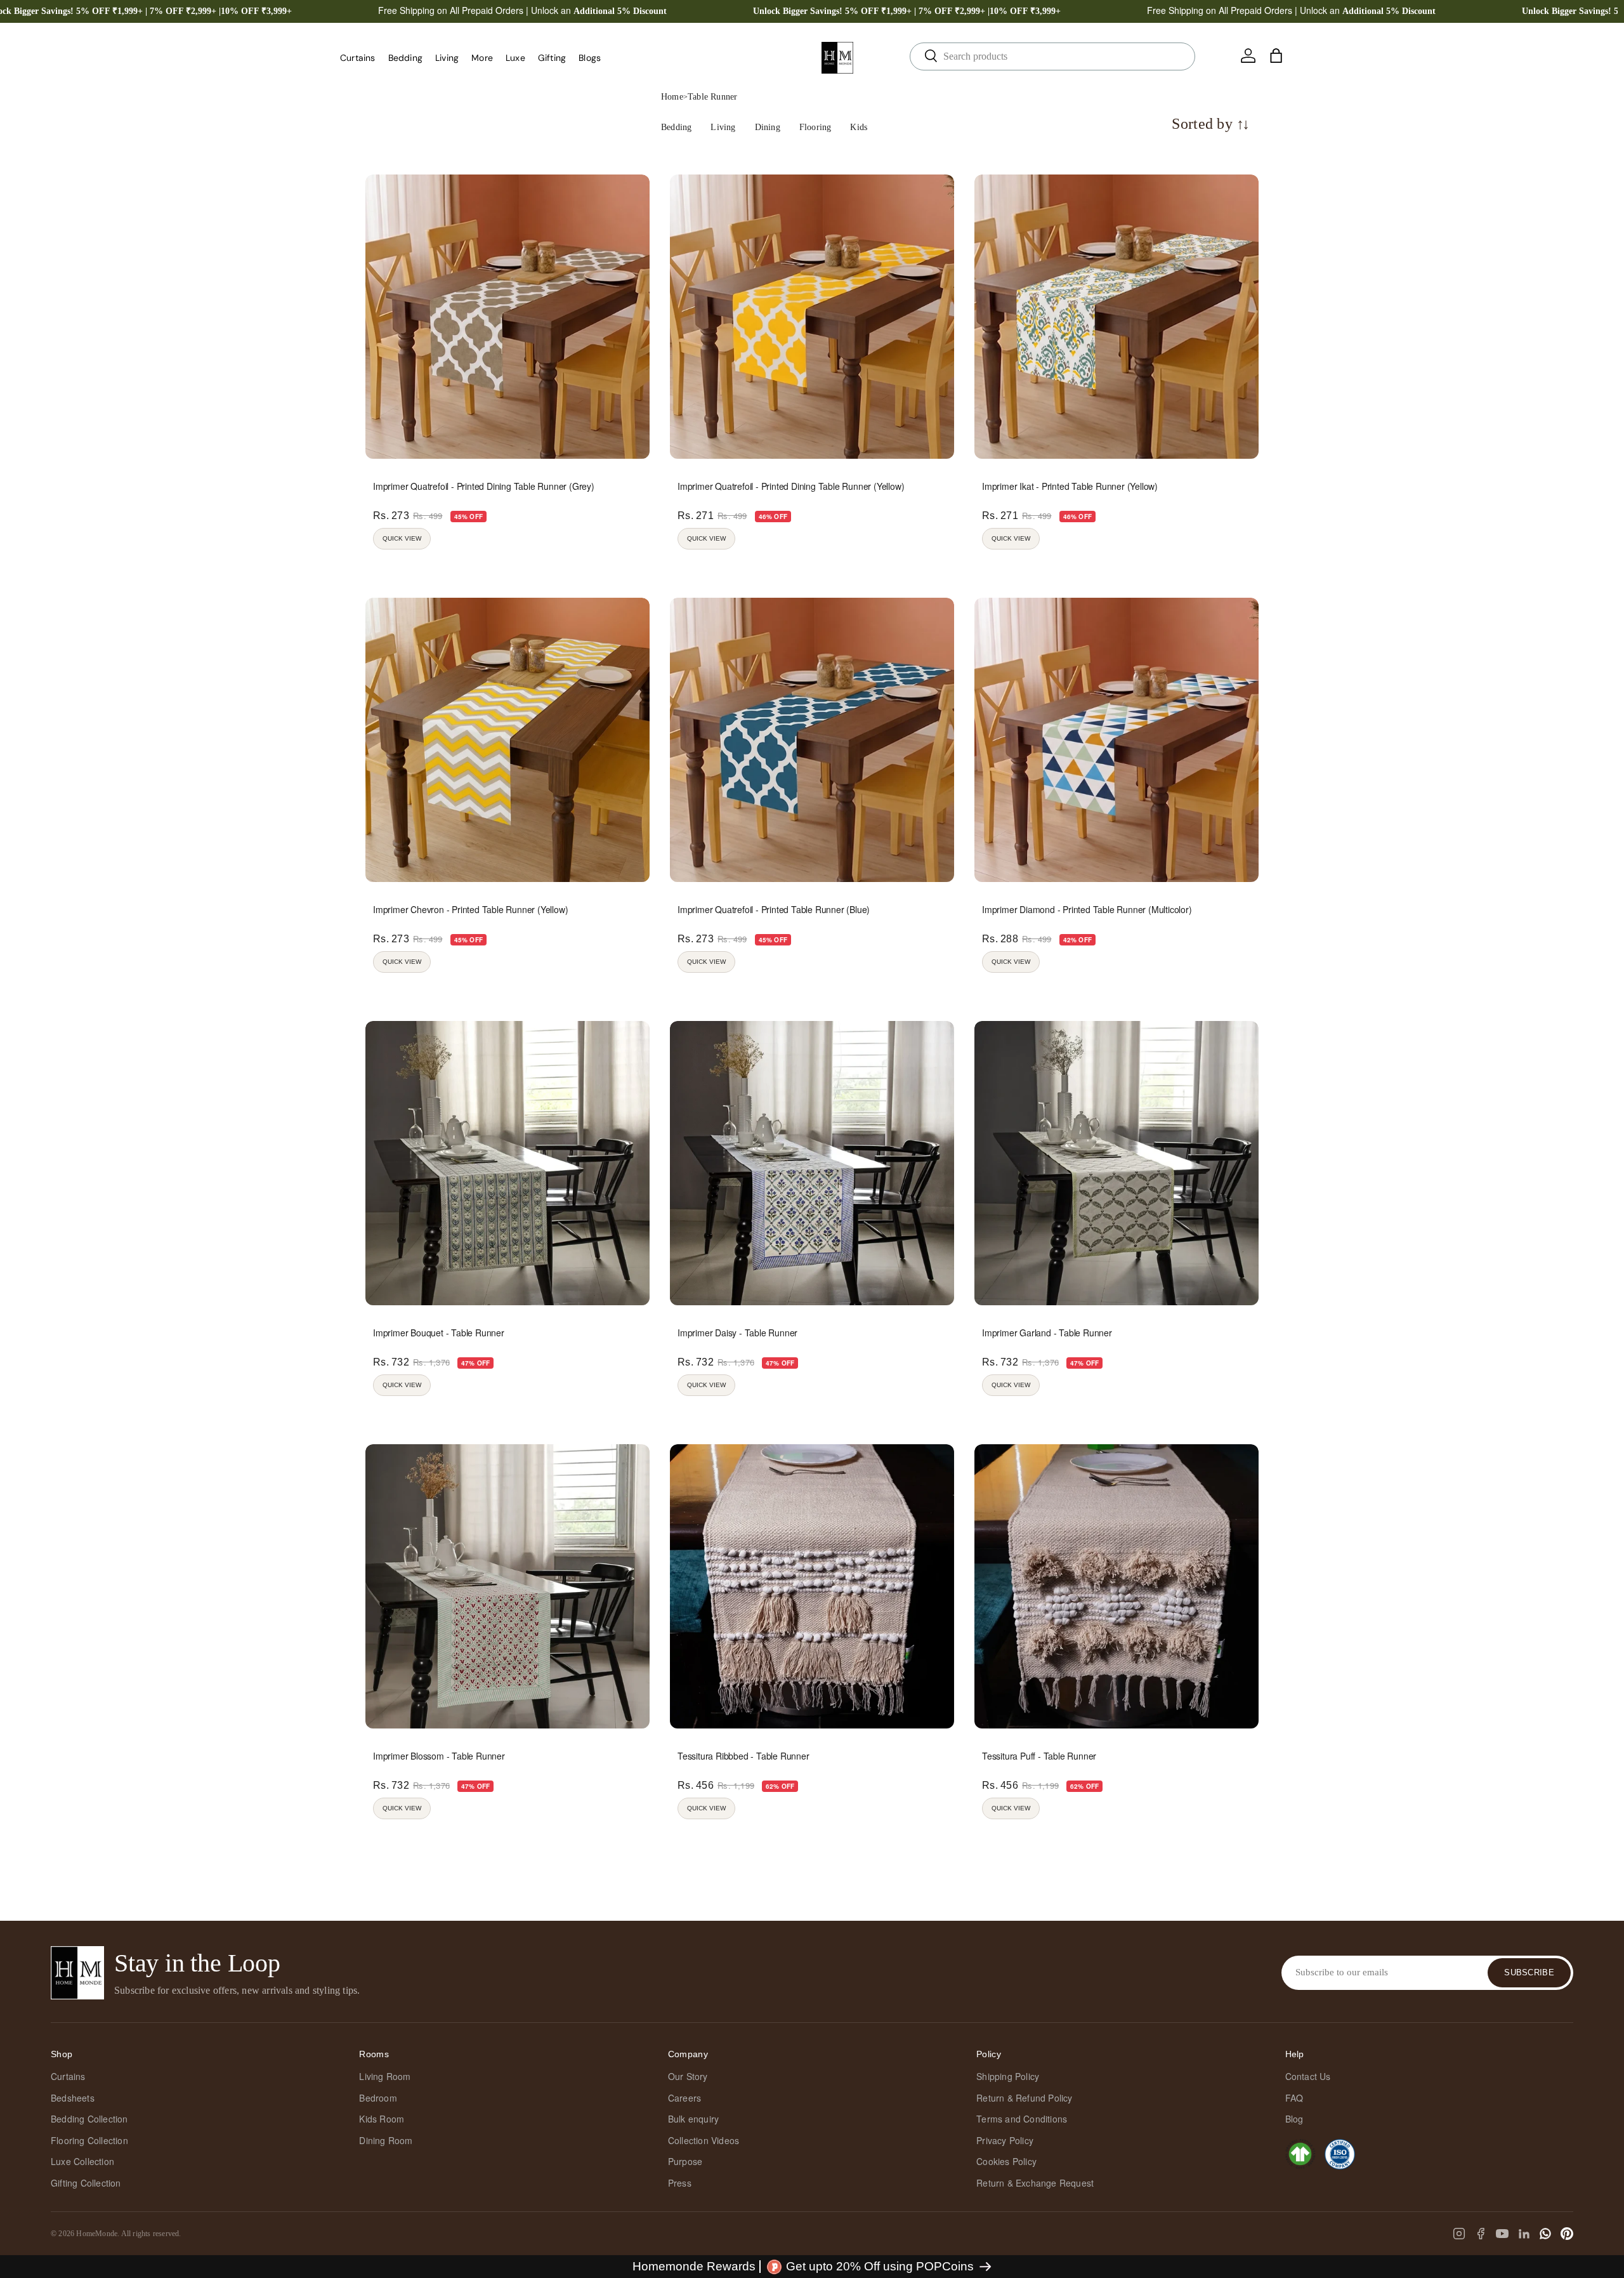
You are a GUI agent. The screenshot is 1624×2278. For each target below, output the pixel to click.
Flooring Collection (89, 2140)
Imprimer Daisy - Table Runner (737, 1333)
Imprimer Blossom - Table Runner (439, 1756)
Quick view (402, 538)
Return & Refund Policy (1024, 2098)
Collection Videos (704, 2140)
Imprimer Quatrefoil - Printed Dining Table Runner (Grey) (484, 486)
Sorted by (1211, 124)
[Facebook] (1481, 2234)
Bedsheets (73, 2098)
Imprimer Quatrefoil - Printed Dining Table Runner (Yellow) (791, 486)
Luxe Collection (82, 2161)
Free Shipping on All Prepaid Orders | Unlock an (522, 10)
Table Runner (712, 97)
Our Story (688, 2076)
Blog (1294, 2119)
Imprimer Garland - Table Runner (1047, 1333)
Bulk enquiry (693, 2119)
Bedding (405, 58)
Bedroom (378, 2098)
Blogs (590, 58)
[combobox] (1052, 56)
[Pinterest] (1567, 2234)
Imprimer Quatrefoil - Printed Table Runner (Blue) (774, 909)
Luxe (515, 58)
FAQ (1294, 2098)
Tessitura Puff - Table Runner (1039, 1756)
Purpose (685, 2161)
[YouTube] (1502, 2234)
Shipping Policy (1008, 2076)
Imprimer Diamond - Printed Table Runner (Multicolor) (1087, 909)
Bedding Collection (89, 2119)
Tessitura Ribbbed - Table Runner (743, 1756)
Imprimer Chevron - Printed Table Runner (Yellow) (470, 909)
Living (447, 58)
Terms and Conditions (1022, 2119)
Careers (684, 2098)
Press (680, 2183)
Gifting (552, 58)
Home (672, 97)
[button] (1276, 56)
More (482, 58)
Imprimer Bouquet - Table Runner (439, 1333)
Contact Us (1308, 2076)
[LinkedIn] (1524, 2234)
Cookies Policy (1006, 2161)
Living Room (385, 2076)
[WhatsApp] (1545, 2234)
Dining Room (386, 2140)
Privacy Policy (1005, 2140)
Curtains (358, 58)
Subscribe (1529, 1972)
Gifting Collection (86, 2183)
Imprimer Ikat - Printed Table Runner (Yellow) (1070, 486)
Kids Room (382, 2119)
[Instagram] (1459, 2234)
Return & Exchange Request (1035, 2183)
